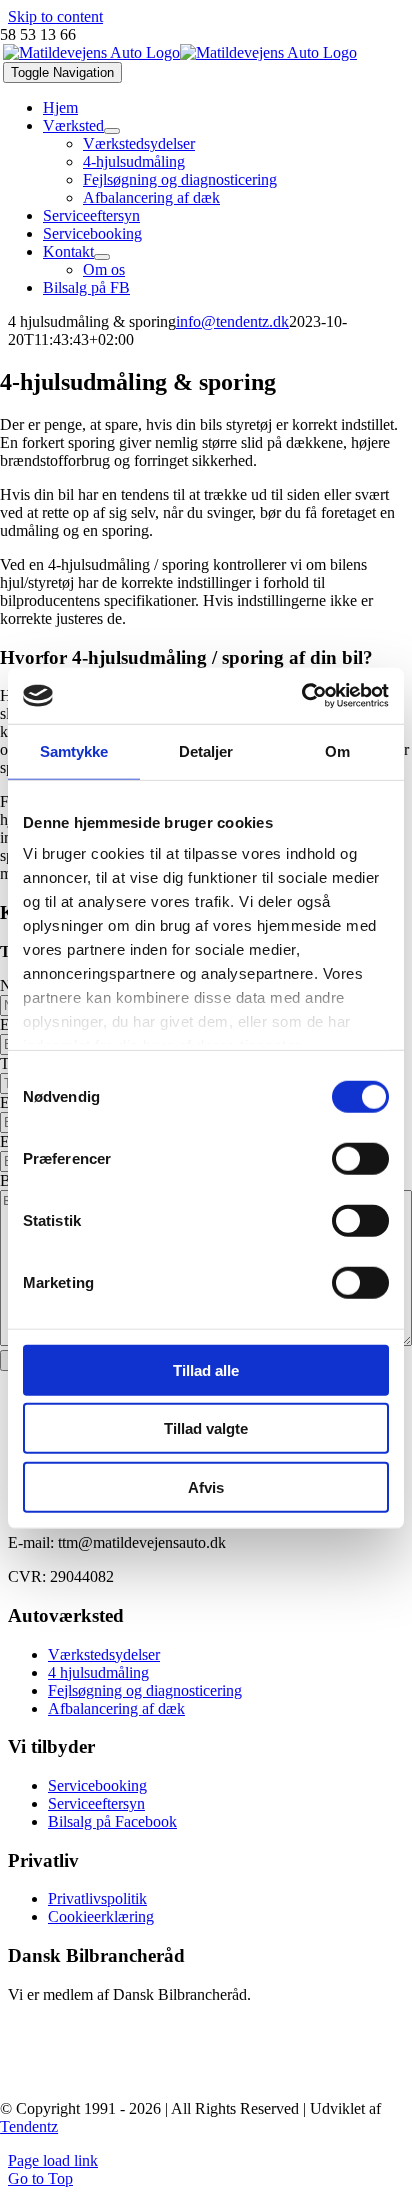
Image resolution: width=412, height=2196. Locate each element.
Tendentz (29, 2126)
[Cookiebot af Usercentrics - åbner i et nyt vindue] (301, 696)
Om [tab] (337, 750)
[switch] (360, 1158)
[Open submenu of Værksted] (112, 131)
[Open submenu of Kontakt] (102, 257)
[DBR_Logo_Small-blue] (119, 2074)
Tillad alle (206, 1369)
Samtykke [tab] (74, 750)
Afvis (206, 1486)
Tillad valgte (206, 1428)
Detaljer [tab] (206, 750)
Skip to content (55, 16)
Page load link (53, 2160)
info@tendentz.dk (232, 321)
